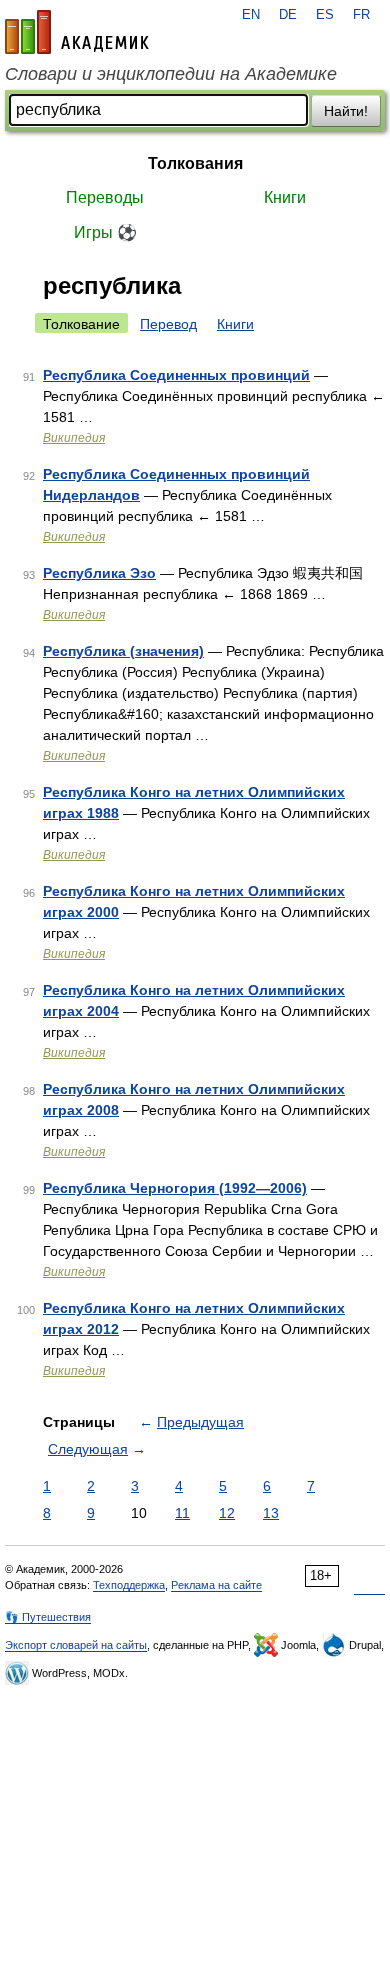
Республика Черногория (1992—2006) (175, 1188)
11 (182, 1513)
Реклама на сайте (216, 1585)
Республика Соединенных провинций (176, 375)
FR (361, 15)
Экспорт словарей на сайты (76, 1645)
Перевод (168, 324)
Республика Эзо (99, 573)
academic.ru (77, 32)
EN (251, 15)
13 (271, 1513)
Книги (285, 197)
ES (325, 15)
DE (288, 15)
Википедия (74, 438)
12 (227, 1513)
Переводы (105, 197)
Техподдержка (129, 1585)
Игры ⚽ (105, 232)
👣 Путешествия (48, 1617)
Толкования (195, 163)
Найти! (346, 111)
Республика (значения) (123, 651)
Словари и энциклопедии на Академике (171, 74)
